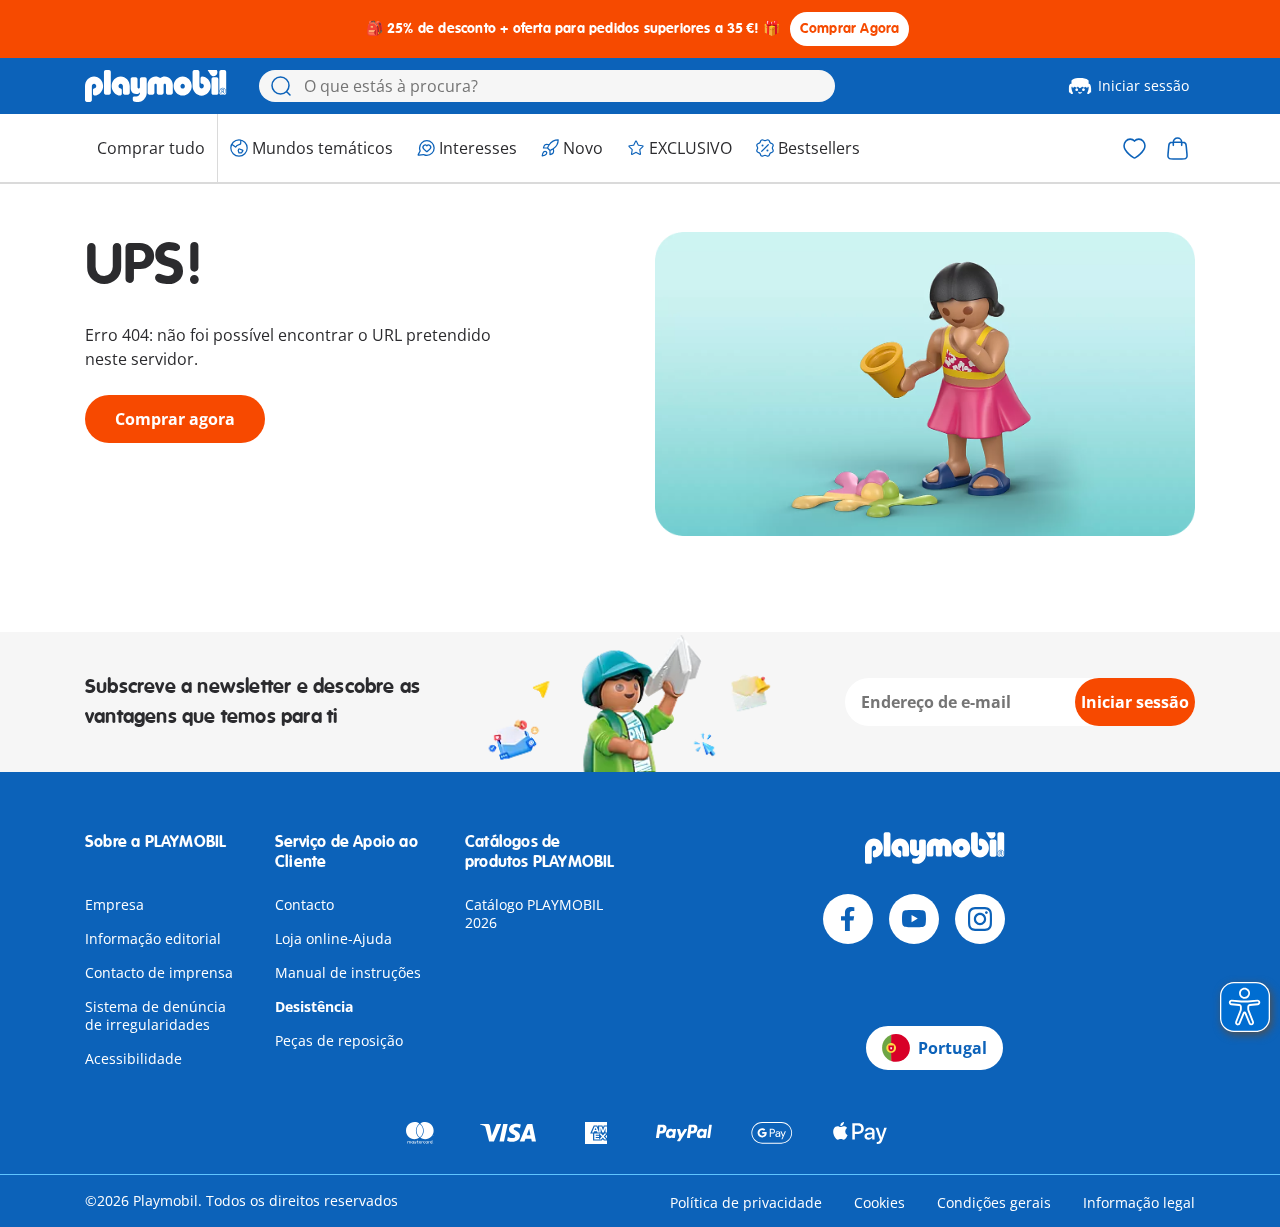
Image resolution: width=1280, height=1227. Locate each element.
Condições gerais (994, 1202)
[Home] (156, 86)
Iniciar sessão (1143, 85)
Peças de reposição (339, 1040)
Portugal (952, 1048)
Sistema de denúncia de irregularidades (155, 1015)
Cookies (879, 1202)
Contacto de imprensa (159, 972)
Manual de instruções (348, 972)
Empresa (114, 904)
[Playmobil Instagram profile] (980, 919)
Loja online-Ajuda (333, 938)
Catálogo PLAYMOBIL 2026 (534, 913)
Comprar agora (175, 419)
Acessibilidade (133, 1058)
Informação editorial (153, 938)
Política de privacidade (746, 1202)
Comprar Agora (850, 28)
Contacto (304, 904)
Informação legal (1139, 1202)
